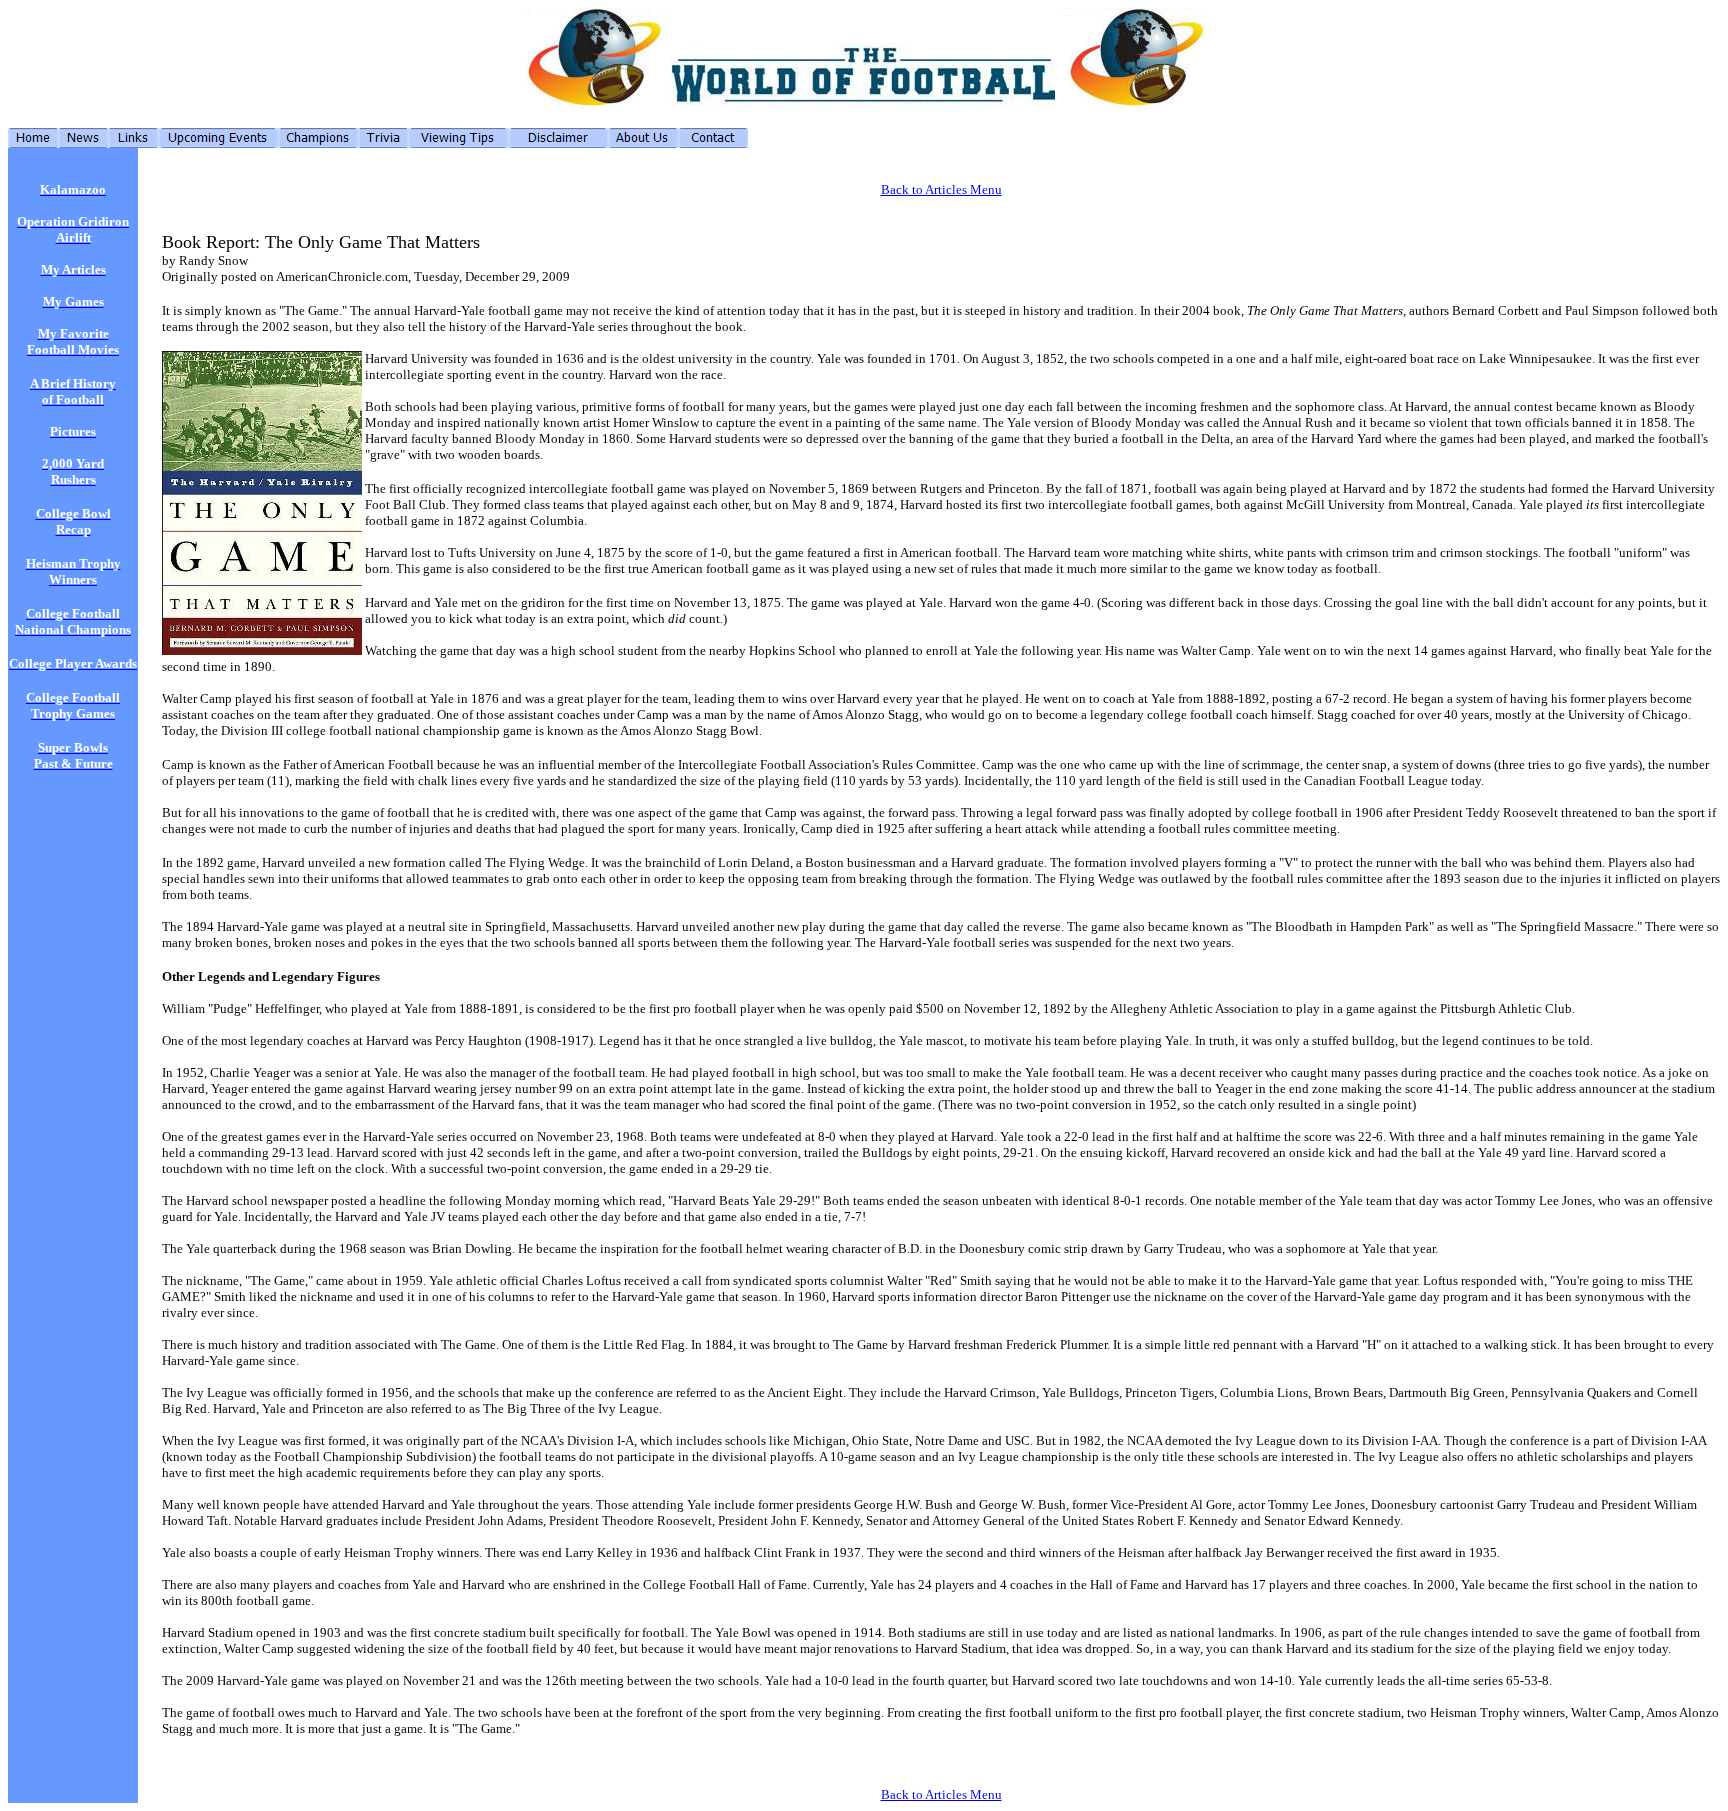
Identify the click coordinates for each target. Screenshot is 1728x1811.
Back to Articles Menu (941, 189)
